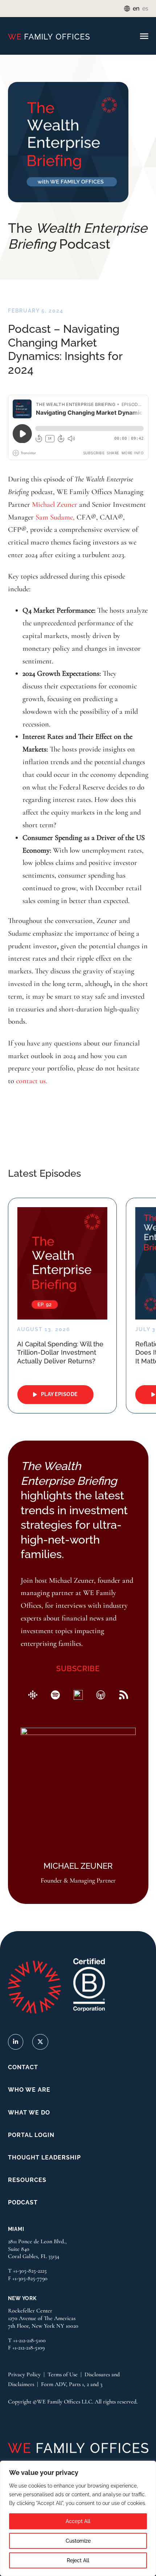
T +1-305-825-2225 (27, 2271)
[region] (78, 2518)
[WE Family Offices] (49, 36)
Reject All (78, 2560)
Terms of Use (63, 2374)
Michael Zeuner (55, 504)
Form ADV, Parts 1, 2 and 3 (72, 2384)
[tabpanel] (62, 1306)
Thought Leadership (44, 2157)
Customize (78, 2541)
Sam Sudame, (55, 517)
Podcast (23, 2202)
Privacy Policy (24, 2374)
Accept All (78, 2521)
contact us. (32, 1081)
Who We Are (29, 2090)
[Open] (144, 37)
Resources (27, 2180)
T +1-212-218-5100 (27, 2340)
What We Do (29, 2113)
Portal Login (31, 2135)
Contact (23, 2067)
